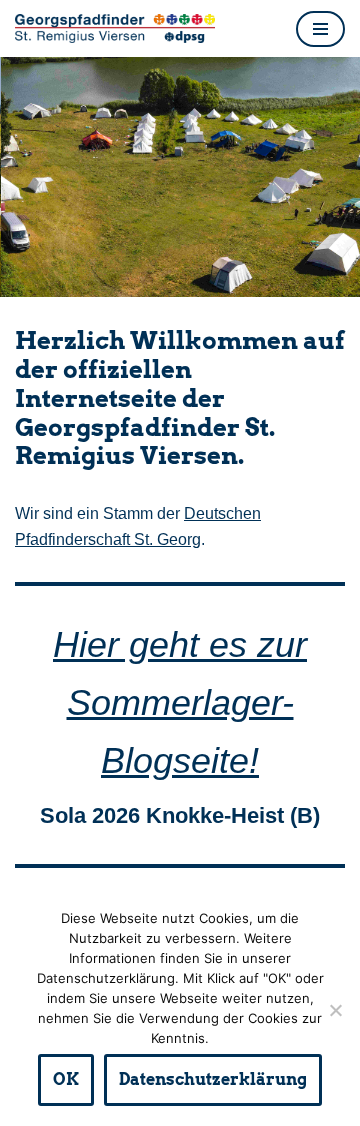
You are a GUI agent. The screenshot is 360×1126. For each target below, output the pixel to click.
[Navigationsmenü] (320, 29)
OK (66, 1079)
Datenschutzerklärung (213, 1079)
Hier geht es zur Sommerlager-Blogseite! (180, 702)
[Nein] (335, 1010)
